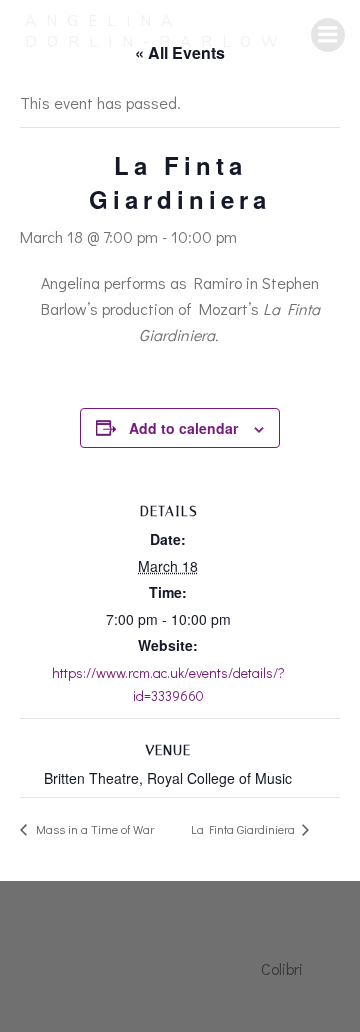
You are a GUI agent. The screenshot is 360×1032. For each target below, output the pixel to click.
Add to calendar (183, 428)
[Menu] (328, 35)
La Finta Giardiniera (244, 829)
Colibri (282, 968)
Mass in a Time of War (92, 829)
